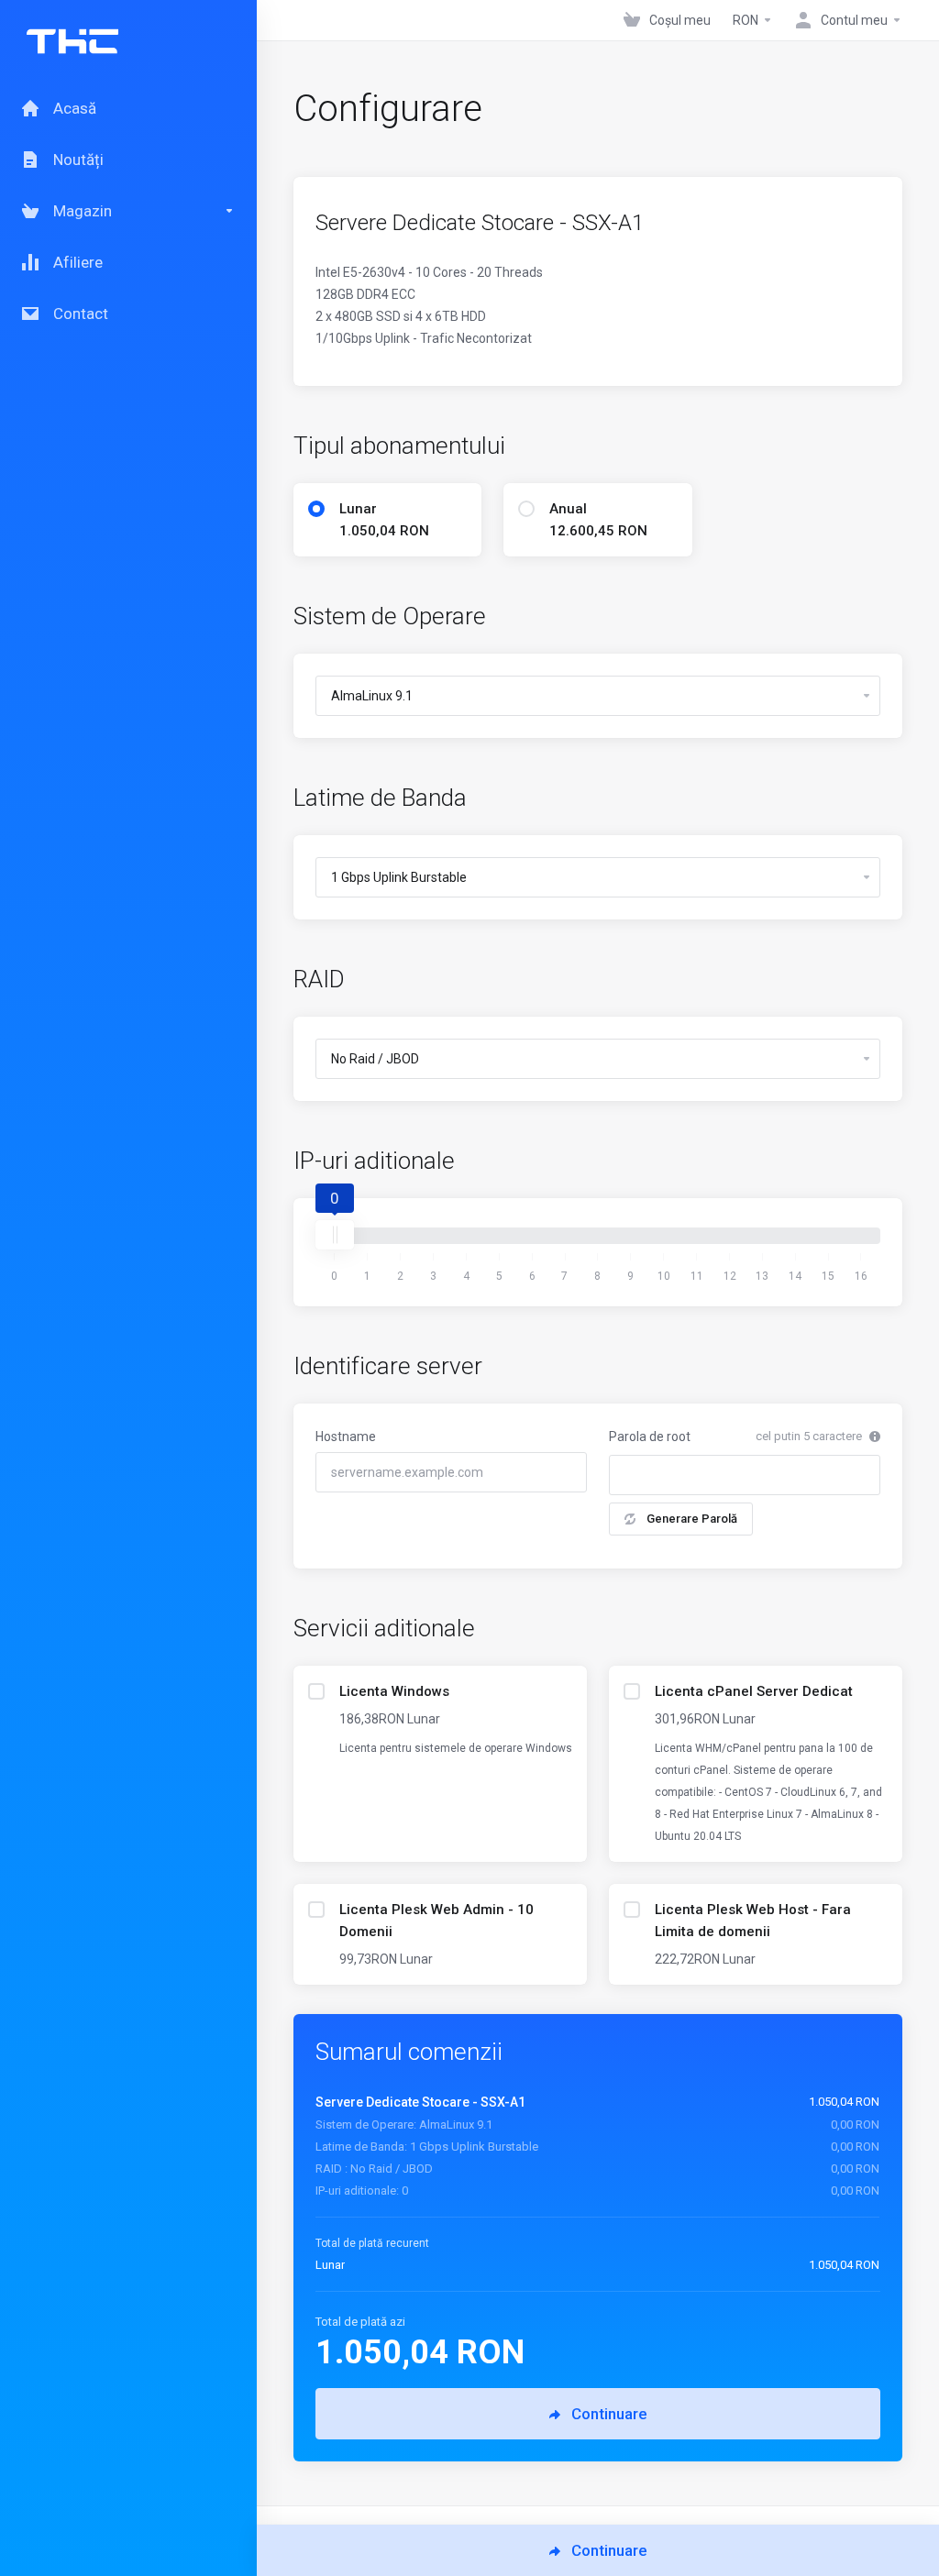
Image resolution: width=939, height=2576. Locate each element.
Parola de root (650, 1437)
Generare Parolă (692, 1519)
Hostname (346, 1437)
